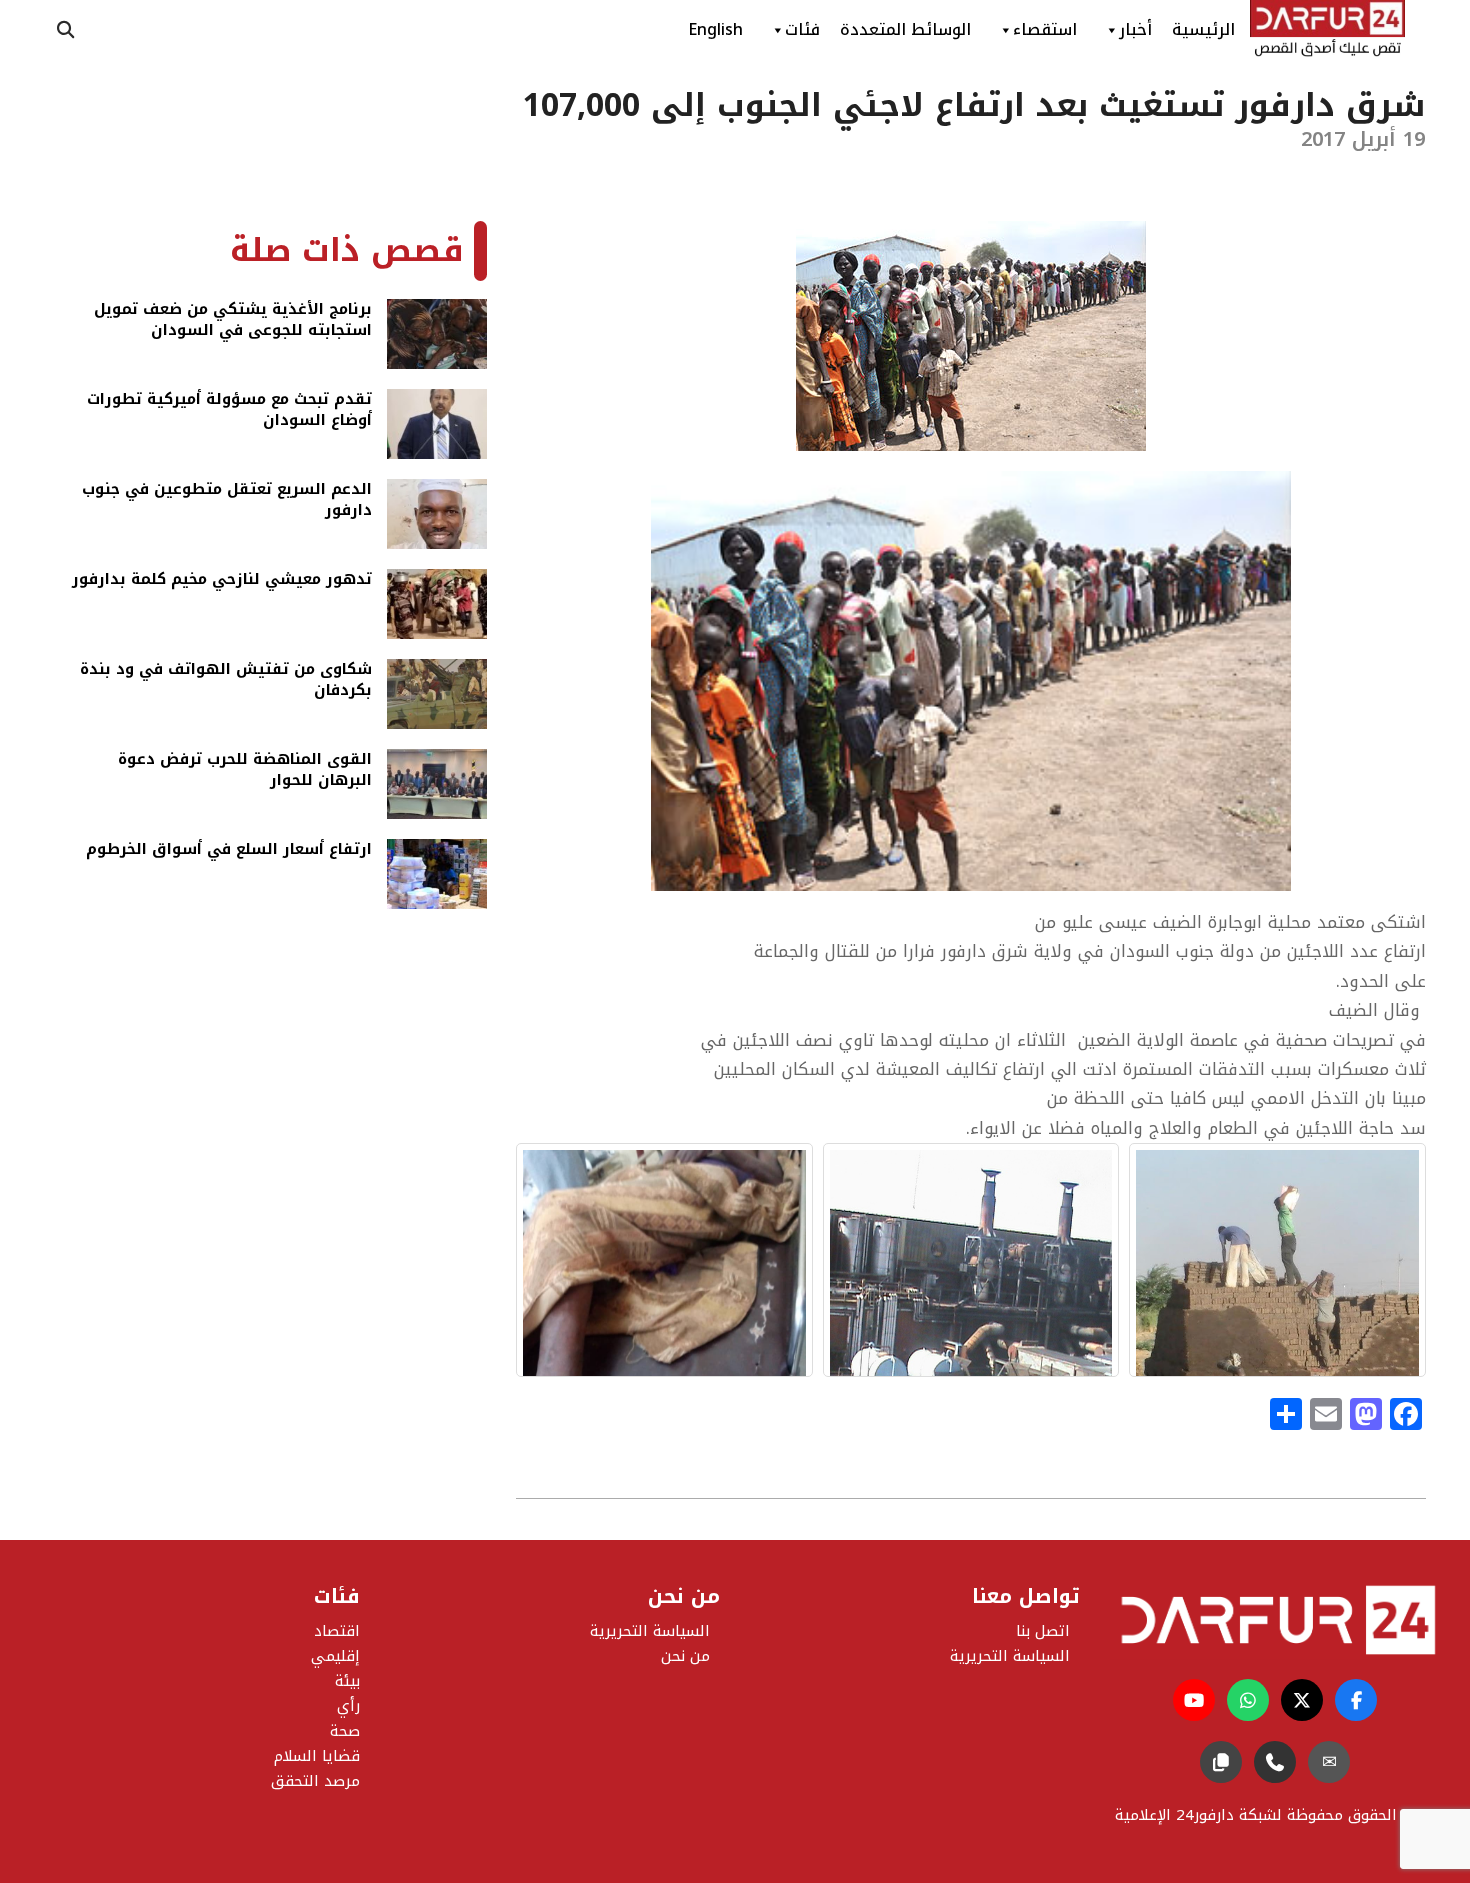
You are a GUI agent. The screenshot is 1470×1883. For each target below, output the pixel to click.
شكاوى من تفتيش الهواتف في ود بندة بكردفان (226, 681)
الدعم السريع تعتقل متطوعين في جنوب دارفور (227, 501)
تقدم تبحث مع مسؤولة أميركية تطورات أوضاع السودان (229, 411)
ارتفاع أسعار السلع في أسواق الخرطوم (229, 851)
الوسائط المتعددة (905, 29)
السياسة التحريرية (650, 1631)
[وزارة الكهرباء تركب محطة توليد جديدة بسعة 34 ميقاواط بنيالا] (971, 1260)
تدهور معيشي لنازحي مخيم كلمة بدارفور (222, 581)
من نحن (685, 1656)
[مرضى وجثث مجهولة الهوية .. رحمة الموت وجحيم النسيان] (664, 1260)
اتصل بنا (1043, 1631)
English (715, 29)
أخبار (1135, 29)
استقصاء (1045, 29)
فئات (802, 29)
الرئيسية (1203, 29)
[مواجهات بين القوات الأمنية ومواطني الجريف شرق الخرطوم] (1277, 1260)
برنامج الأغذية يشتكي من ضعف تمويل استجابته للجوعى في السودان (233, 321)
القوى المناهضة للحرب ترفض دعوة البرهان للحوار (245, 771)
